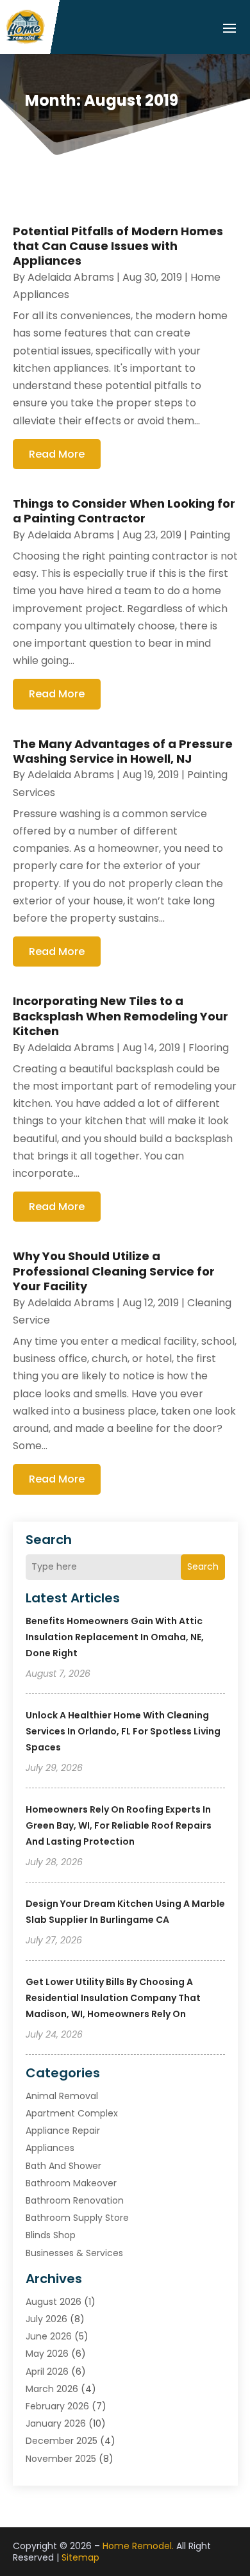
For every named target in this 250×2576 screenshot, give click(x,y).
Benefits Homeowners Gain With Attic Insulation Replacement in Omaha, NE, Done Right (115, 1637)
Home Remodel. (138, 2546)
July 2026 (46, 2319)
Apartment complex (72, 2113)
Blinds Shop (51, 2235)
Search (203, 1566)
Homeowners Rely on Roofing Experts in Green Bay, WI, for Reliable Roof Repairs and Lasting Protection (119, 1825)
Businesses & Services (74, 2253)
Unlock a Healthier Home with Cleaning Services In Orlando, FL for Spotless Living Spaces (123, 1731)
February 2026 (57, 2406)
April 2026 (47, 2372)
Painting (210, 535)
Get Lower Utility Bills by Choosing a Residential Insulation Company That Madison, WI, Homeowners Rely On (113, 1998)
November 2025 (61, 2459)
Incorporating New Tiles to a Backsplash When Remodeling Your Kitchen (121, 1016)
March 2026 (52, 2389)
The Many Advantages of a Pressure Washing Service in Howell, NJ (123, 751)
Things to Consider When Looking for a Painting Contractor (124, 511)
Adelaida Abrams (71, 277)
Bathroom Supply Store (77, 2218)
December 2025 (62, 2441)
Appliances (50, 2148)
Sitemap (80, 2557)
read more (57, 454)
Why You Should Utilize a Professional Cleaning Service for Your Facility (114, 1271)
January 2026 (56, 2423)
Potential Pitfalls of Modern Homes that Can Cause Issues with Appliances (118, 246)
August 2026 (54, 2302)
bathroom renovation (75, 2200)
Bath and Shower (63, 2166)
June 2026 (49, 2336)
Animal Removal (62, 2096)
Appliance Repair (63, 2131)
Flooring (209, 1048)
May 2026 (47, 2354)
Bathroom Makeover (71, 2183)
